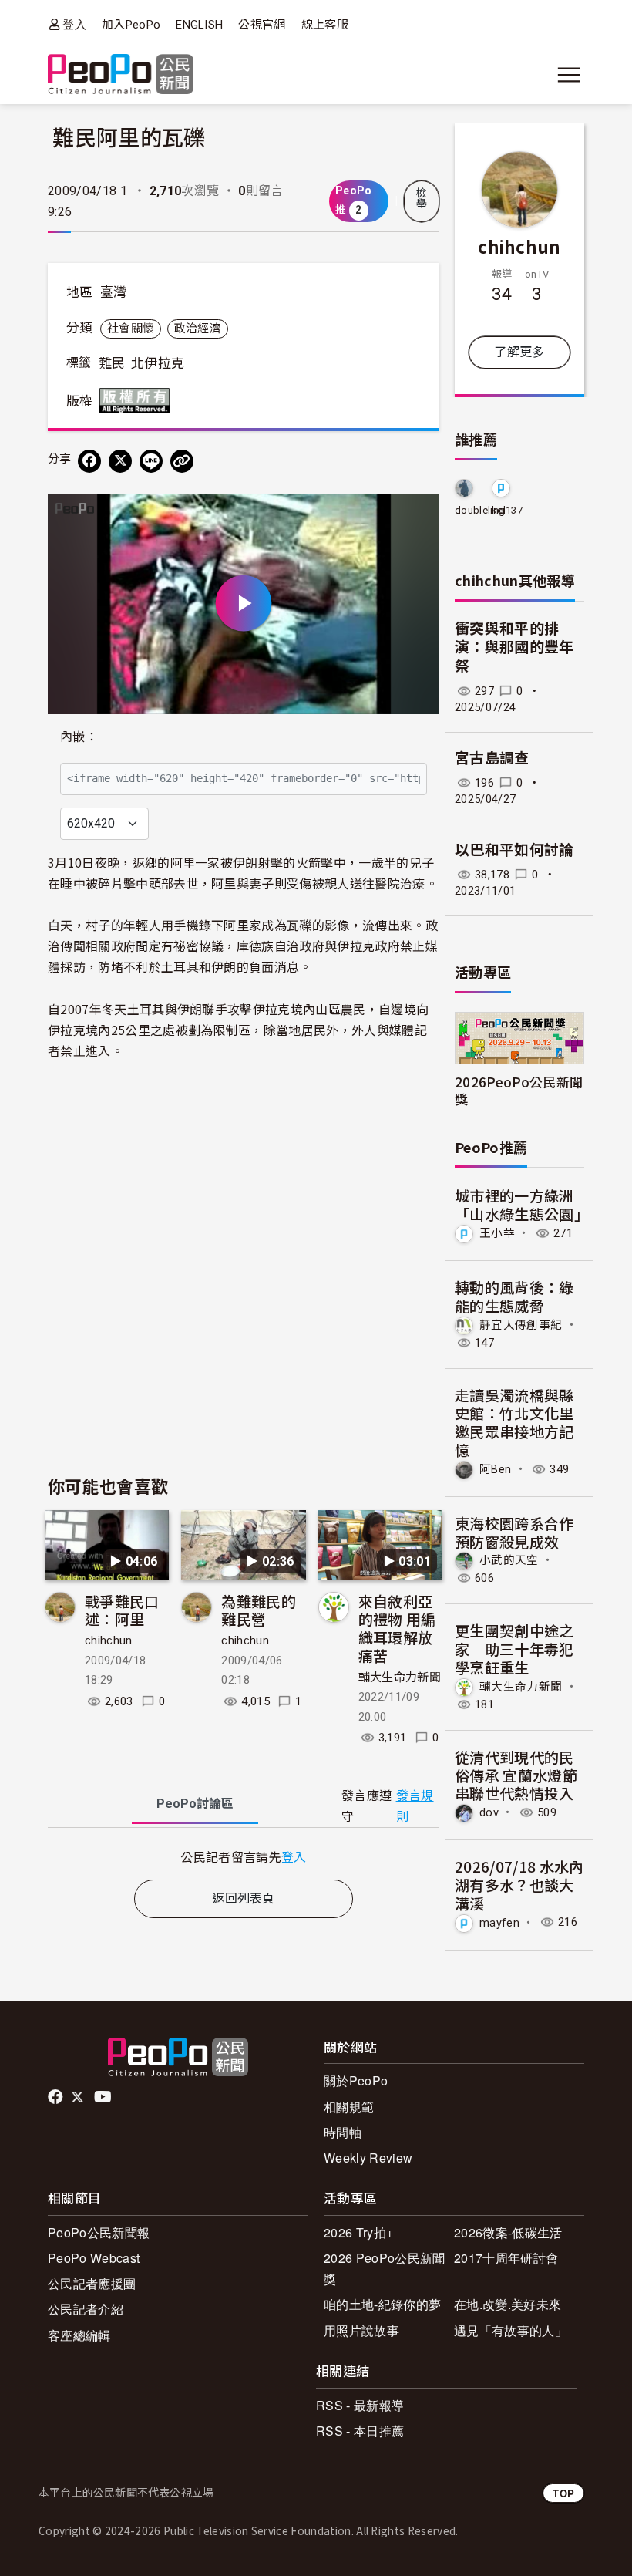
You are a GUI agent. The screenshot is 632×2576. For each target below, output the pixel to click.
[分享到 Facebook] (89, 461)
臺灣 (114, 292)
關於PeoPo (356, 2080)
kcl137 (507, 510)
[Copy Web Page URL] (182, 461)
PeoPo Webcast (94, 2258)
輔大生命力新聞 (400, 1677)
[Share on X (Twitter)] (120, 461)
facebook (57, 2097)
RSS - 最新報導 (360, 2405)
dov (489, 1812)
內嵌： (79, 737)
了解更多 (519, 352)
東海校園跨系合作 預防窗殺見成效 (514, 1532)
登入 (74, 24)
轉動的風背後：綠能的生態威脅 (514, 1296)
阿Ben (495, 1469)
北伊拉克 (158, 363)
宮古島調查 (492, 759)
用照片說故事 (361, 2330)
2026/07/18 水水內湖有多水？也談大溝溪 (519, 1885)
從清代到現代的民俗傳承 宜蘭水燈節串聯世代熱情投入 (516, 1775)
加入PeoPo (131, 25)
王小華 (497, 1233)
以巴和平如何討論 (514, 850)
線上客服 (325, 25)
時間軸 (343, 2132)
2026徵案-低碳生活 (508, 2232)
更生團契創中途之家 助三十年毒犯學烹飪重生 (514, 1649)
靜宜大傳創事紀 (521, 1324)
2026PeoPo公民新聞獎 (519, 1090)
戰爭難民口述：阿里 (122, 1610)
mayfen (499, 1922)
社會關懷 (131, 329)
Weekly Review (368, 2158)
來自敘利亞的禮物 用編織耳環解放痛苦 (397, 1628)
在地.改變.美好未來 (508, 2304)
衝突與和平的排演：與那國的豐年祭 (514, 648)
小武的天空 (509, 1560)
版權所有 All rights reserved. (138, 400)
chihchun (109, 1640)
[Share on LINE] (151, 461)
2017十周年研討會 (506, 2258)
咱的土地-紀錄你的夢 (382, 2304)
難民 (112, 363)
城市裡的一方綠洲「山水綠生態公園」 (522, 1204)
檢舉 (422, 198)
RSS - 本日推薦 (360, 2431)
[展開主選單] (569, 75)
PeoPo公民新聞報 (99, 2232)
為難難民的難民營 (259, 1610)
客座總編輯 (79, 2335)
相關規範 (349, 2107)
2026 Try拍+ (358, 2232)
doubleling (480, 510)
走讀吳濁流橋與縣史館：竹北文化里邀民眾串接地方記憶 (514, 1422)
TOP (563, 2493)
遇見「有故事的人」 (511, 2330)
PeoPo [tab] (195, 1804)
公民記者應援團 (92, 2283)
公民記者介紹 (86, 2309)
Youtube (104, 2097)
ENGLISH (199, 25)
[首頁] (121, 75)
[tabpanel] (244, 1857)
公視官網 (262, 25)
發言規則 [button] (415, 1806)
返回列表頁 (244, 1898)
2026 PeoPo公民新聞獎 (384, 2268)
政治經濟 (198, 329)
